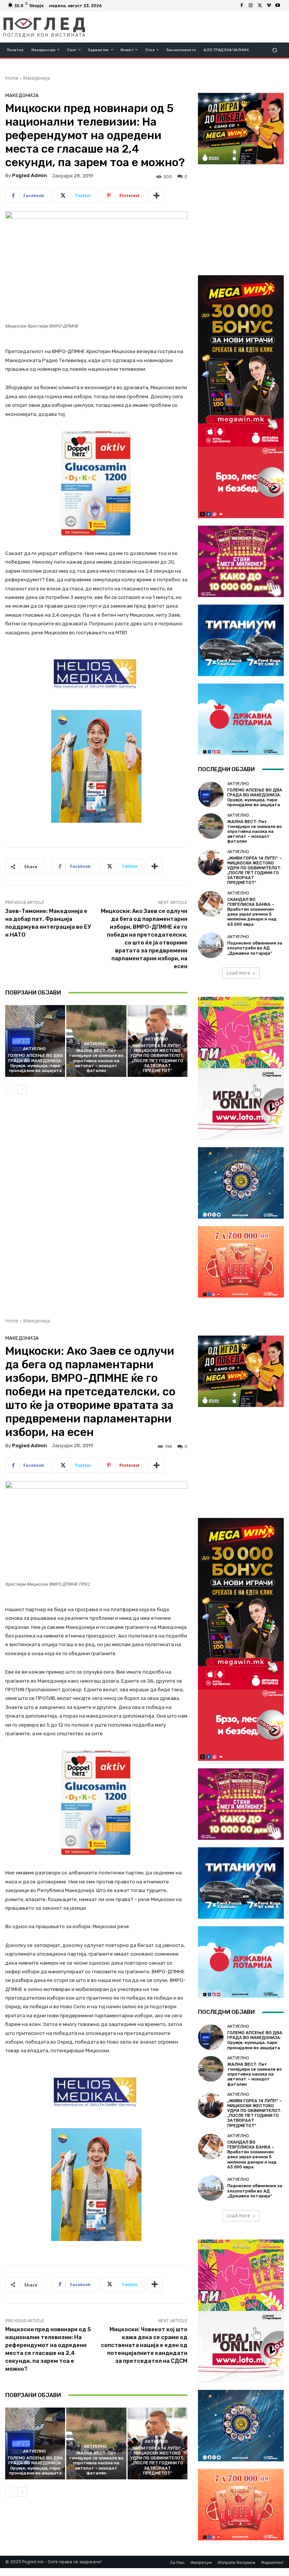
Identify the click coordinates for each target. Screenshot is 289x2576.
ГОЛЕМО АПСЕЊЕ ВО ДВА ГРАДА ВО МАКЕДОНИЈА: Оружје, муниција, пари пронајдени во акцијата (35, 1063)
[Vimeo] (269, 6)
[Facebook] (242, 6)
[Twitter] (260, 6)
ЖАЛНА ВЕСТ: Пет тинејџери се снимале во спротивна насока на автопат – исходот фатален (96, 1061)
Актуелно (34, 1049)
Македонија (37, 78)
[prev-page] (10, 1089)
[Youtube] (278, 6)
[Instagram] (251, 6)
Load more (238, 973)
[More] (157, 196)
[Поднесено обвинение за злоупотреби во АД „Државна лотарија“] (211, 945)
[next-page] (22, 1089)
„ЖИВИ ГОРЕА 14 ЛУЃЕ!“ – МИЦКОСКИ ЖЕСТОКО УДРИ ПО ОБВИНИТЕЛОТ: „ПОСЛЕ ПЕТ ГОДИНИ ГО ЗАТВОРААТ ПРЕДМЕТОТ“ (157, 1058)
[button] (275, 50)
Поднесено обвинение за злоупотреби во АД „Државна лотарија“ (255, 948)
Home (12, 78)
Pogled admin (30, 175)
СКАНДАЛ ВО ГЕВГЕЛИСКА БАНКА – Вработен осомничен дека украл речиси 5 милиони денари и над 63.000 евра (252, 912)
